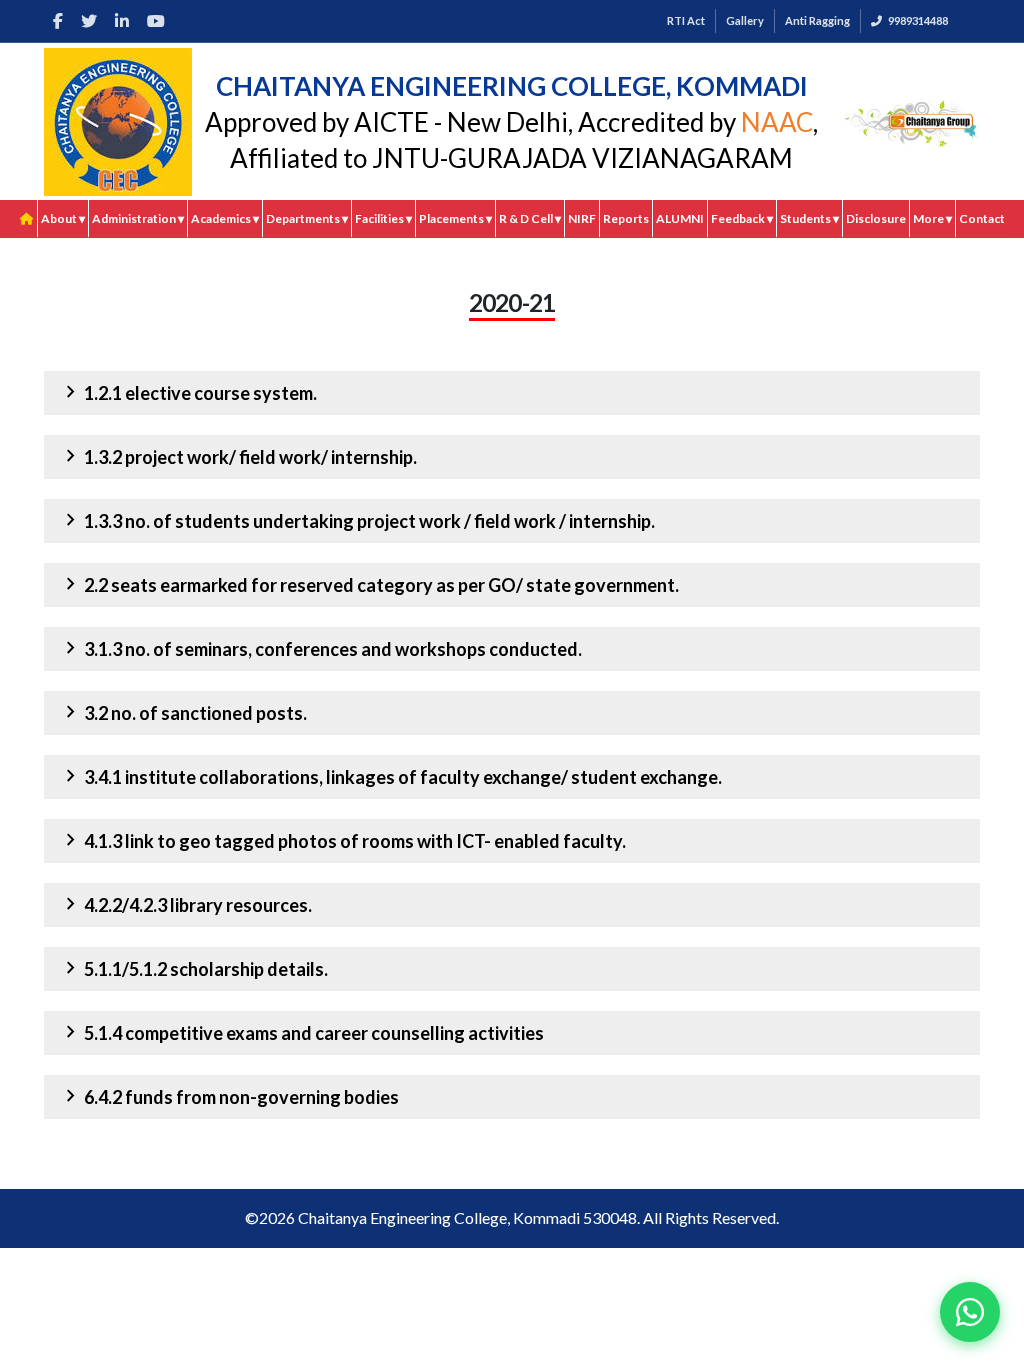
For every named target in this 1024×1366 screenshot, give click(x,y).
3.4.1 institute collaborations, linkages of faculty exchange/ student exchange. (390, 776)
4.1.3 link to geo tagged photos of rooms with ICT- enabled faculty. (342, 840)
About (63, 218)
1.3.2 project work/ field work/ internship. (238, 456)
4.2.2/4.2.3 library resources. (185, 904)
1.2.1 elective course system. (188, 392)
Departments (307, 218)
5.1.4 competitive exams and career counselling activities (301, 1032)
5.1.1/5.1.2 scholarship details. (193, 968)
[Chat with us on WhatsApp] (970, 1312)
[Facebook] (58, 21)
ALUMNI (680, 218)
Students (809, 218)
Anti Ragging (817, 20)
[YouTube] (156, 21)
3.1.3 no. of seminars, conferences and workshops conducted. (320, 648)
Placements (455, 218)
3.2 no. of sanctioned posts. (183, 712)
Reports (626, 218)
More (932, 218)
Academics (225, 218)
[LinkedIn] (122, 21)
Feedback (742, 218)
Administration (138, 218)
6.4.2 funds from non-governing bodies (229, 1096)
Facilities (383, 218)
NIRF (582, 218)
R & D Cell (530, 218)
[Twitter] (89, 21)
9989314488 (918, 20)
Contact (982, 218)
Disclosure (876, 218)
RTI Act (686, 20)
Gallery (745, 20)
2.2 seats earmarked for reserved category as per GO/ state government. (369, 584)
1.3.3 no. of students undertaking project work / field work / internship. (357, 520)
